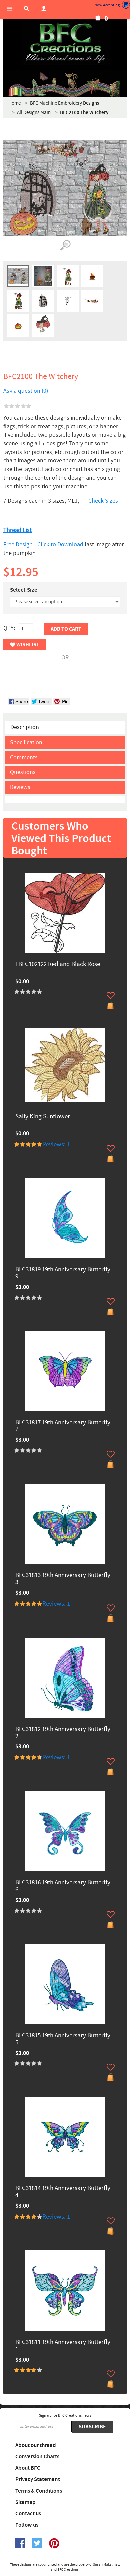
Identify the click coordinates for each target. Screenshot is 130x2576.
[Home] (65, 43)
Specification (26, 743)
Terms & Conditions (39, 2491)
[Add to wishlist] (111, 995)
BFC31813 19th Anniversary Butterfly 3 (63, 1579)
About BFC (28, 2468)
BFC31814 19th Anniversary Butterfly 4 (63, 2192)
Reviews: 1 (56, 1144)
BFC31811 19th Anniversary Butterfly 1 (63, 2346)
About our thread (36, 2445)
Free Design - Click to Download (43, 544)
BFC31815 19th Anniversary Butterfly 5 (63, 2039)
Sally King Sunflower (43, 1117)
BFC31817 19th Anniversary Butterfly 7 (63, 1426)
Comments (24, 758)
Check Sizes (103, 501)
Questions (23, 772)
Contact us (28, 2514)
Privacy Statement (38, 2479)
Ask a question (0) (26, 391)
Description (25, 727)
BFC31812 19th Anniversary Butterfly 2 (63, 1733)
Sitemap (25, 2502)
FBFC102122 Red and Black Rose (58, 965)
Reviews (20, 787)
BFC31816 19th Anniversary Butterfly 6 (63, 1886)
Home (14, 103)
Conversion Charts (37, 2457)
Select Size (24, 590)
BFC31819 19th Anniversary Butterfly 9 (63, 1273)
